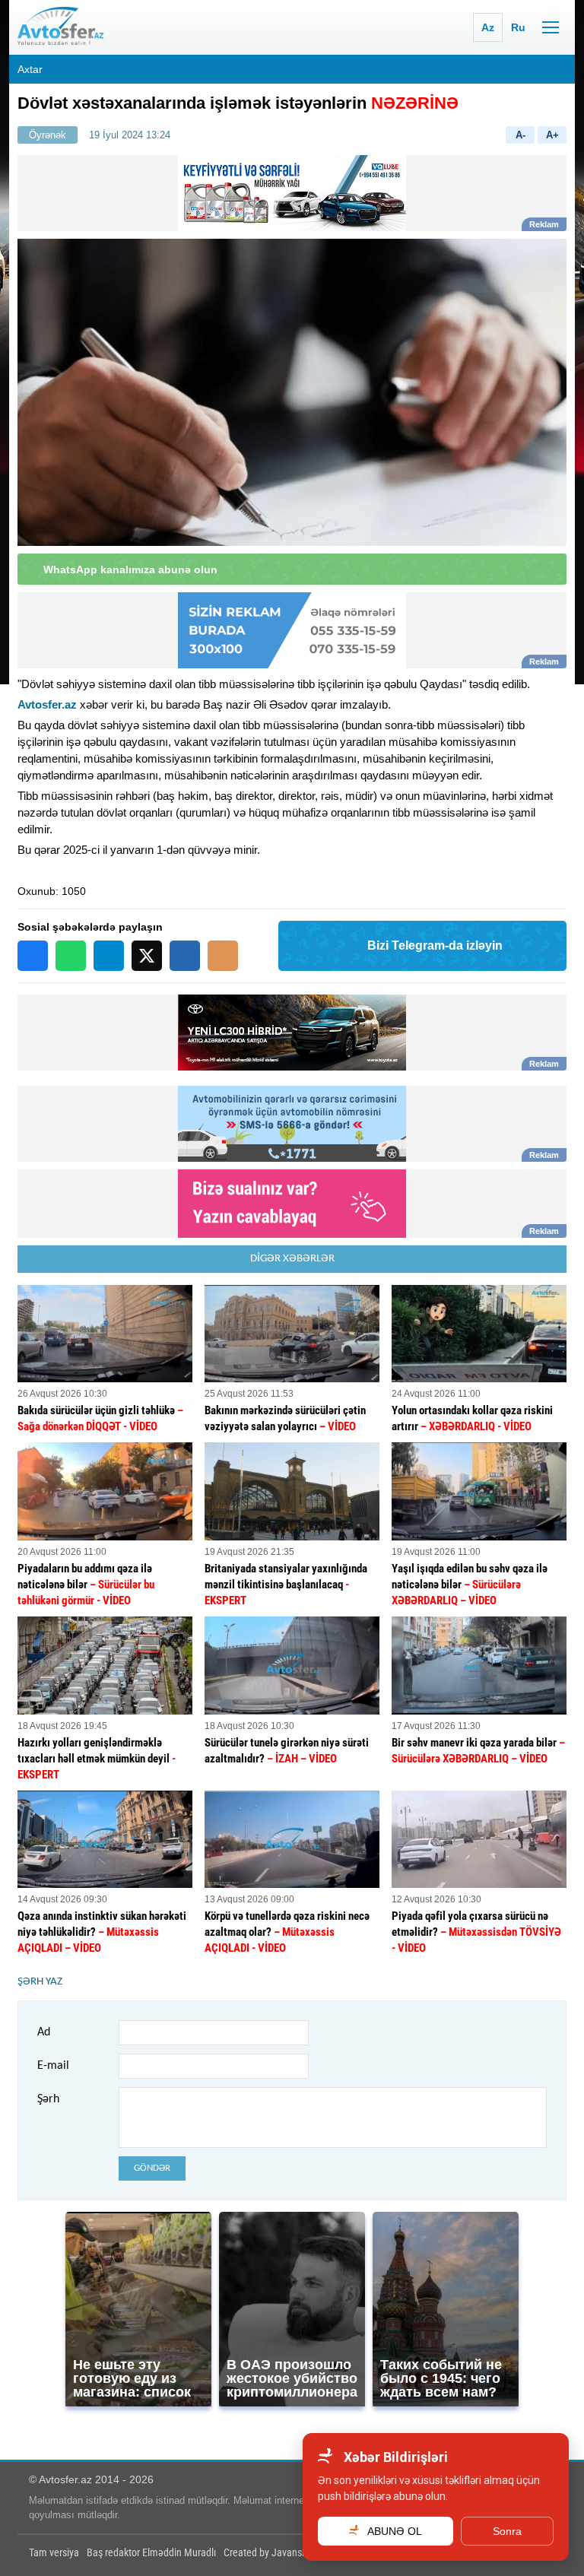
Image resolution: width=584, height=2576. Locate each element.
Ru (518, 27)
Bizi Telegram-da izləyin (435, 945)
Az (488, 27)
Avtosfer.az (47, 704)
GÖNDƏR (152, 2168)
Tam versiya (54, 2552)
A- (521, 135)
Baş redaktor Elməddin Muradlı (151, 2552)
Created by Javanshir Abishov (286, 2552)
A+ (552, 135)
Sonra (507, 2531)
